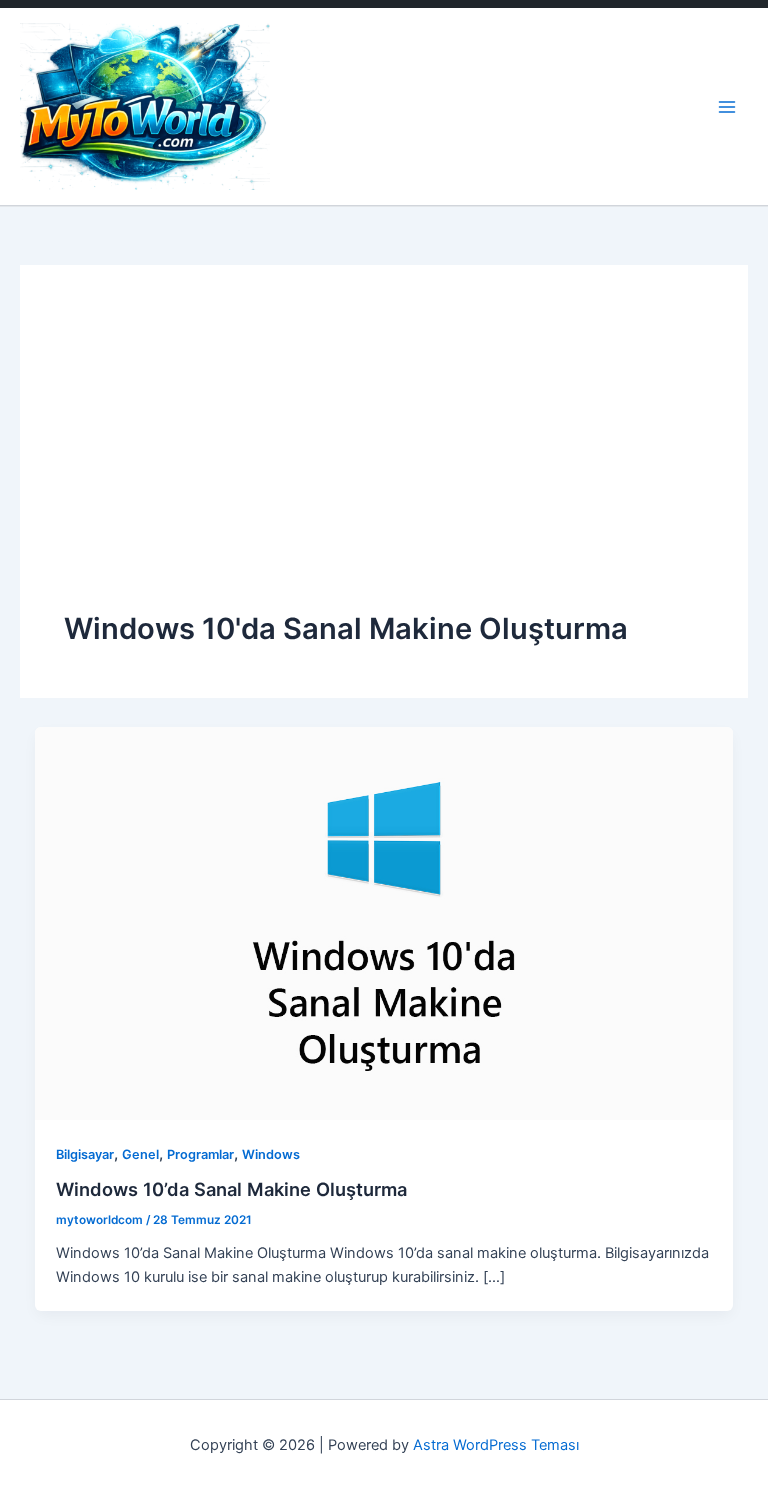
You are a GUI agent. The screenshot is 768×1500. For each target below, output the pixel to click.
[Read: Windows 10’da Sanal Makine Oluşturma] (384, 922)
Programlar (200, 1154)
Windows (271, 1154)
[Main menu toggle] (727, 107)
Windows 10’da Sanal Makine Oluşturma (231, 1189)
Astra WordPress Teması (496, 1445)
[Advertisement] (384, 459)
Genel (140, 1154)
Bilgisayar (85, 1154)
